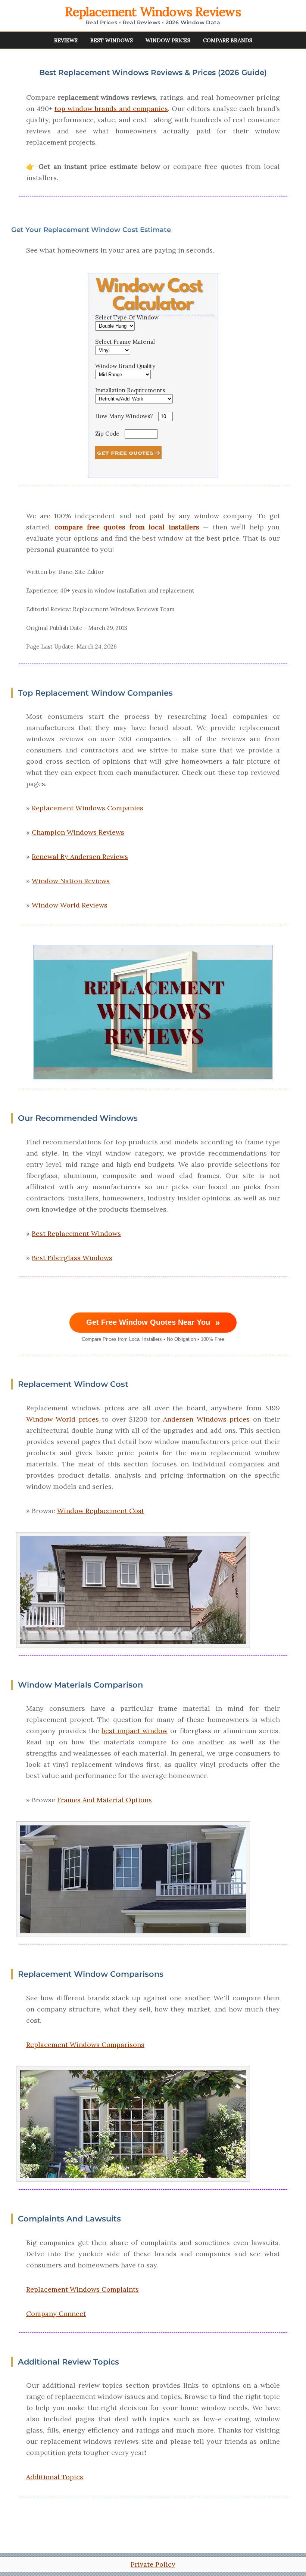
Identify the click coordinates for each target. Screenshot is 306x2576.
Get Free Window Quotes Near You (153, 1323)
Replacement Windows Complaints (82, 2289)
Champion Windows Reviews (78, 832)
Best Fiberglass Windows (72, 1258)
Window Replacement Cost (101, 1511)
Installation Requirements (130, 390)
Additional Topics (55, 2477)
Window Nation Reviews (71, 881)
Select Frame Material (125, 342)
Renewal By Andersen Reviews (80, 856)
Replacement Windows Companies (88, 808)
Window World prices (63, 1419)
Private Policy (153, 2564)
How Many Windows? (124, 416)
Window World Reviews (70, 905)
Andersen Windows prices (206, 1419)
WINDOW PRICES (168, 40)
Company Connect (56, 2314)
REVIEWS (66, 40)
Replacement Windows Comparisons (85, 2045)
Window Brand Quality (125, 366)
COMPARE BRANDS (228, 40)
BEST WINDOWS (112, 40)
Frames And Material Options (104, 1800)
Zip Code (107, 434)
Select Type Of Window (127, 317)
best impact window (135, 1731)
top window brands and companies (111, 109)
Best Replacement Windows (76, 1233)
